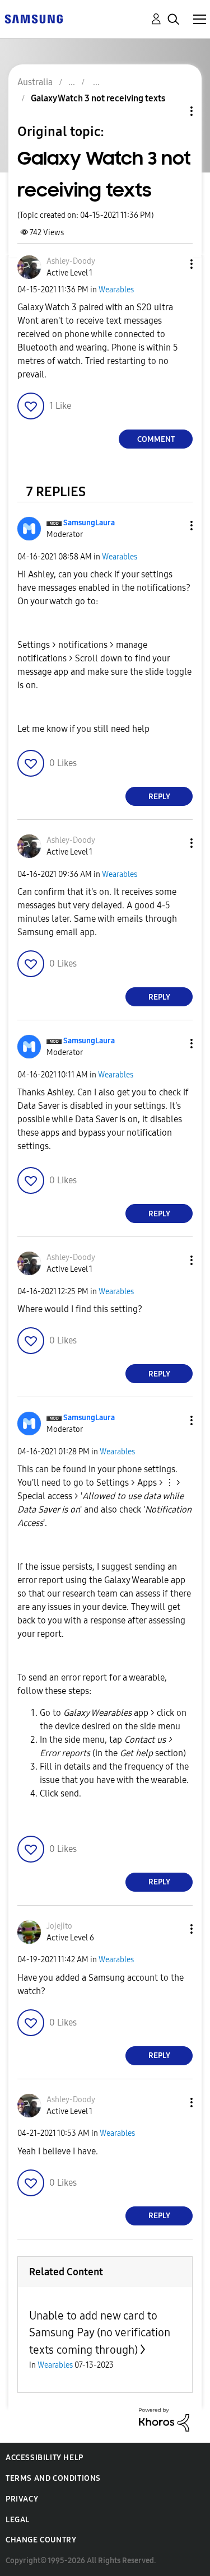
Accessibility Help (45, 2458)
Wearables (116, 290)
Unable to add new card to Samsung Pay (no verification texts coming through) (100, 2333)
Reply (159, 797)
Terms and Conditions (53, 2478)
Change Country (41, 2540)
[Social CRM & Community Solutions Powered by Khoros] (164, 2419)
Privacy (22, 2499)
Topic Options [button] (172, 111)
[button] (173, 264)
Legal (18, 2520)
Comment (156, 439)
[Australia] (34, 18)
